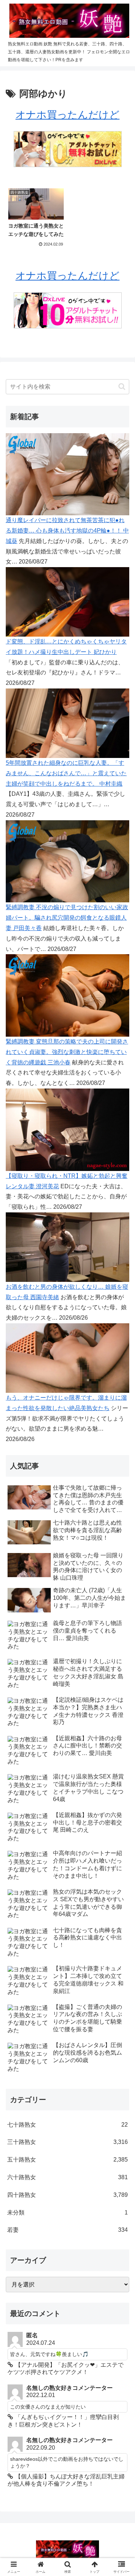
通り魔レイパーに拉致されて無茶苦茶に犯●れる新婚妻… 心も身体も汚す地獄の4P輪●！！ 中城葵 (67, 531)
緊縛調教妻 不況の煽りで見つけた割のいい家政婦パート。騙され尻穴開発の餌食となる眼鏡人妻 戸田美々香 (67, 918)
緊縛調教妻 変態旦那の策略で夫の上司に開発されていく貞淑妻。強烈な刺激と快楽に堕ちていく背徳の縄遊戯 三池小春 (67, 1052)
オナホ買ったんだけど (67, 115)
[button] (122, 387)
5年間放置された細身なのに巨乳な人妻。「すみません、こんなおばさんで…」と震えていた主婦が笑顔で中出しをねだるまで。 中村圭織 (66, 773)
